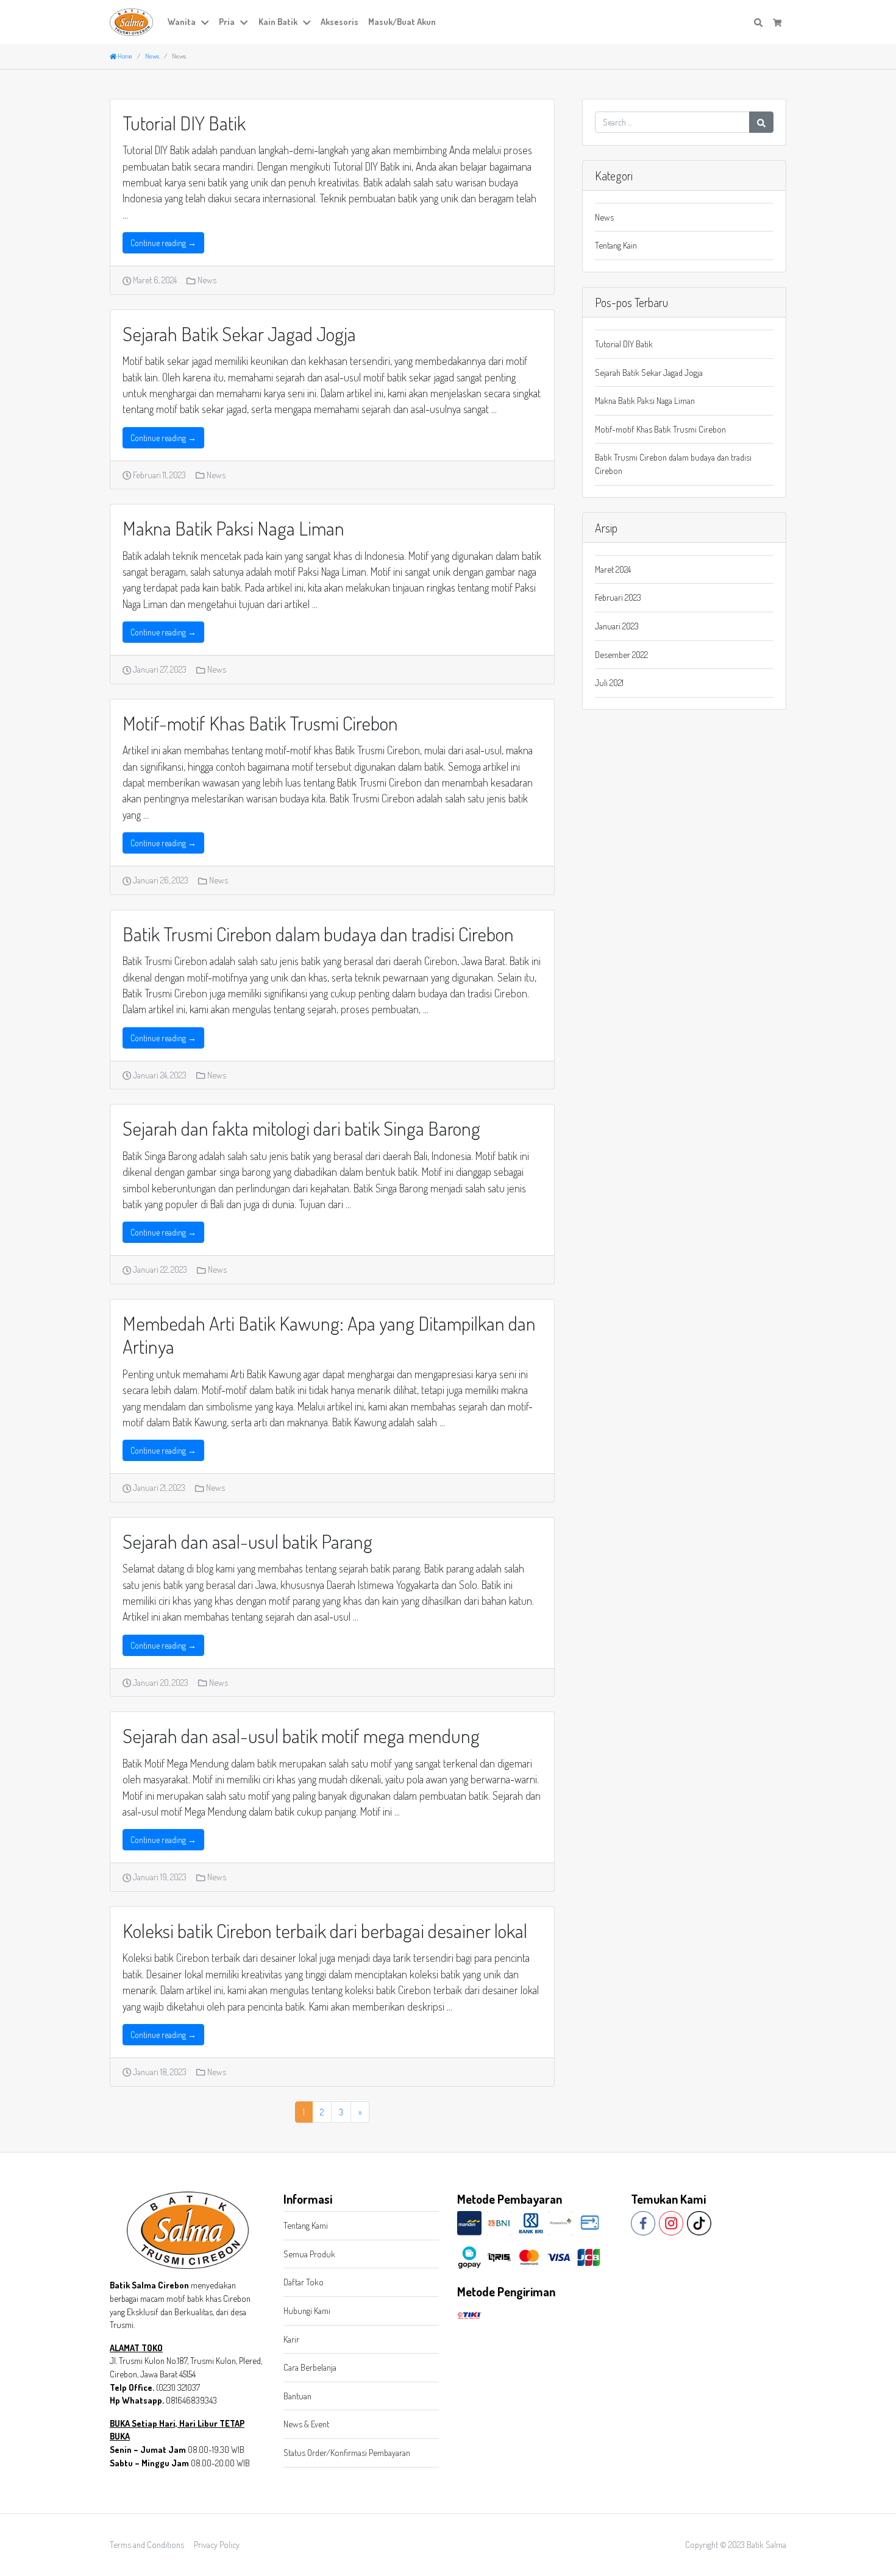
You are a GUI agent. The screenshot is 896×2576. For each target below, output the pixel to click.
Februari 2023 (618, 597)
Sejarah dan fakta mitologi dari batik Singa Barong (301, 1128)
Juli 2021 (609, 682)
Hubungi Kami (307, 2310)
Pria (227, 21)
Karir (291, 2339)
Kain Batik (278, 21)
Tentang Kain (616, 245)
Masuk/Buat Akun (402, 21)
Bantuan (297, 2396)
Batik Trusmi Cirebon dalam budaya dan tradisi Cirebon (318, 934)
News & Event (306, 2424)
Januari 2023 (617, 626)
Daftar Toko (304, 2282)
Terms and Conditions (147, 2544)
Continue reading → (163, 243)
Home (124, 56)
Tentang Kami (306, 2225)
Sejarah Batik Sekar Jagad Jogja (239, 334)
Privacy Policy (217, 2544)
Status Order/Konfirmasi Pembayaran (347, 2452)
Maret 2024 (613, 569)
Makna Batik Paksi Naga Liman (233, 528)
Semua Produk (309, 2254)
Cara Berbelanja (310, 2367)
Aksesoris (340, 21)
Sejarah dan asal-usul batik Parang (247, 1541)
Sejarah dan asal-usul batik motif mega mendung (301, 1736)
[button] (207, 22)
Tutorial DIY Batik (184, 123)
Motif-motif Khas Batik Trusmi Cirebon (260, 723)
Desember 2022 (621, 654)
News (207, 280)
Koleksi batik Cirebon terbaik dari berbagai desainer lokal (325, 1930)
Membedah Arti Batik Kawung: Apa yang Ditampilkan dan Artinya (329, 1335)
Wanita (182, 21)
